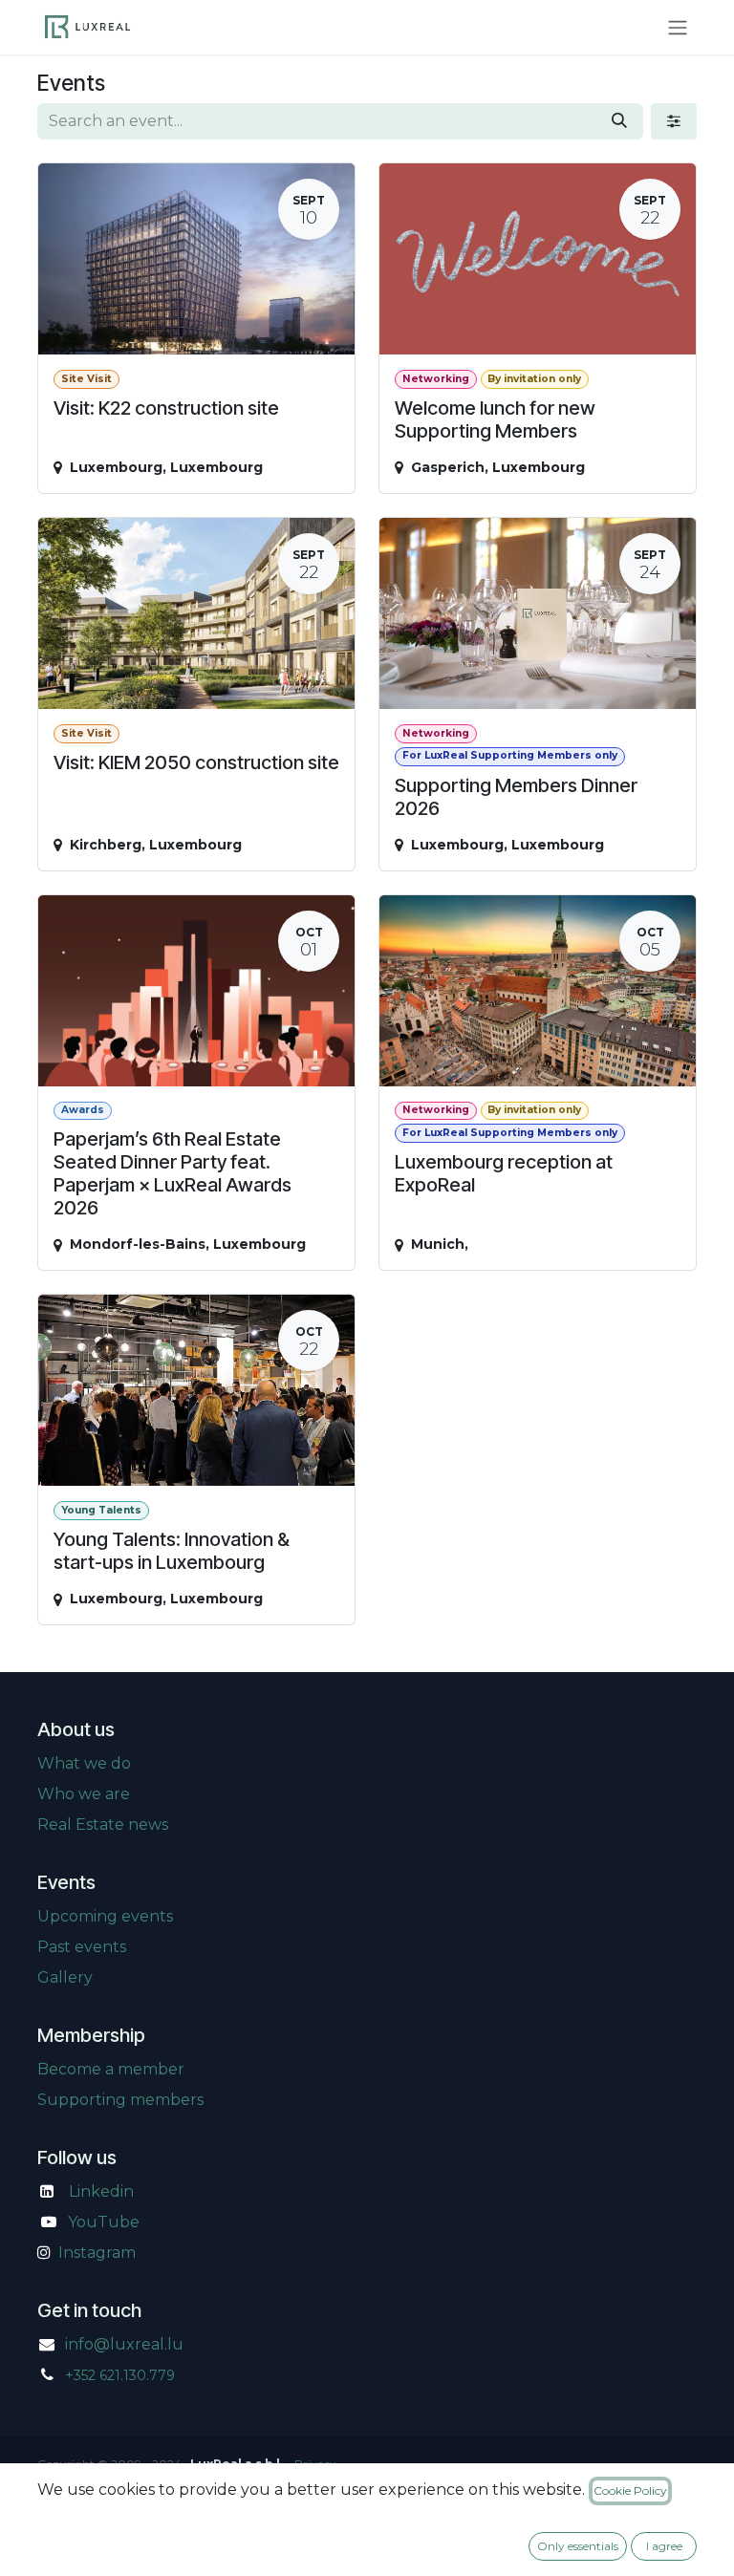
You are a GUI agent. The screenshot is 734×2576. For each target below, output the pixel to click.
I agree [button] (664, 2546)
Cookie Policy (630, 2490)
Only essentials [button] (578, 2546)
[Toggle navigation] (678, 27)
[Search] (619, 121)
